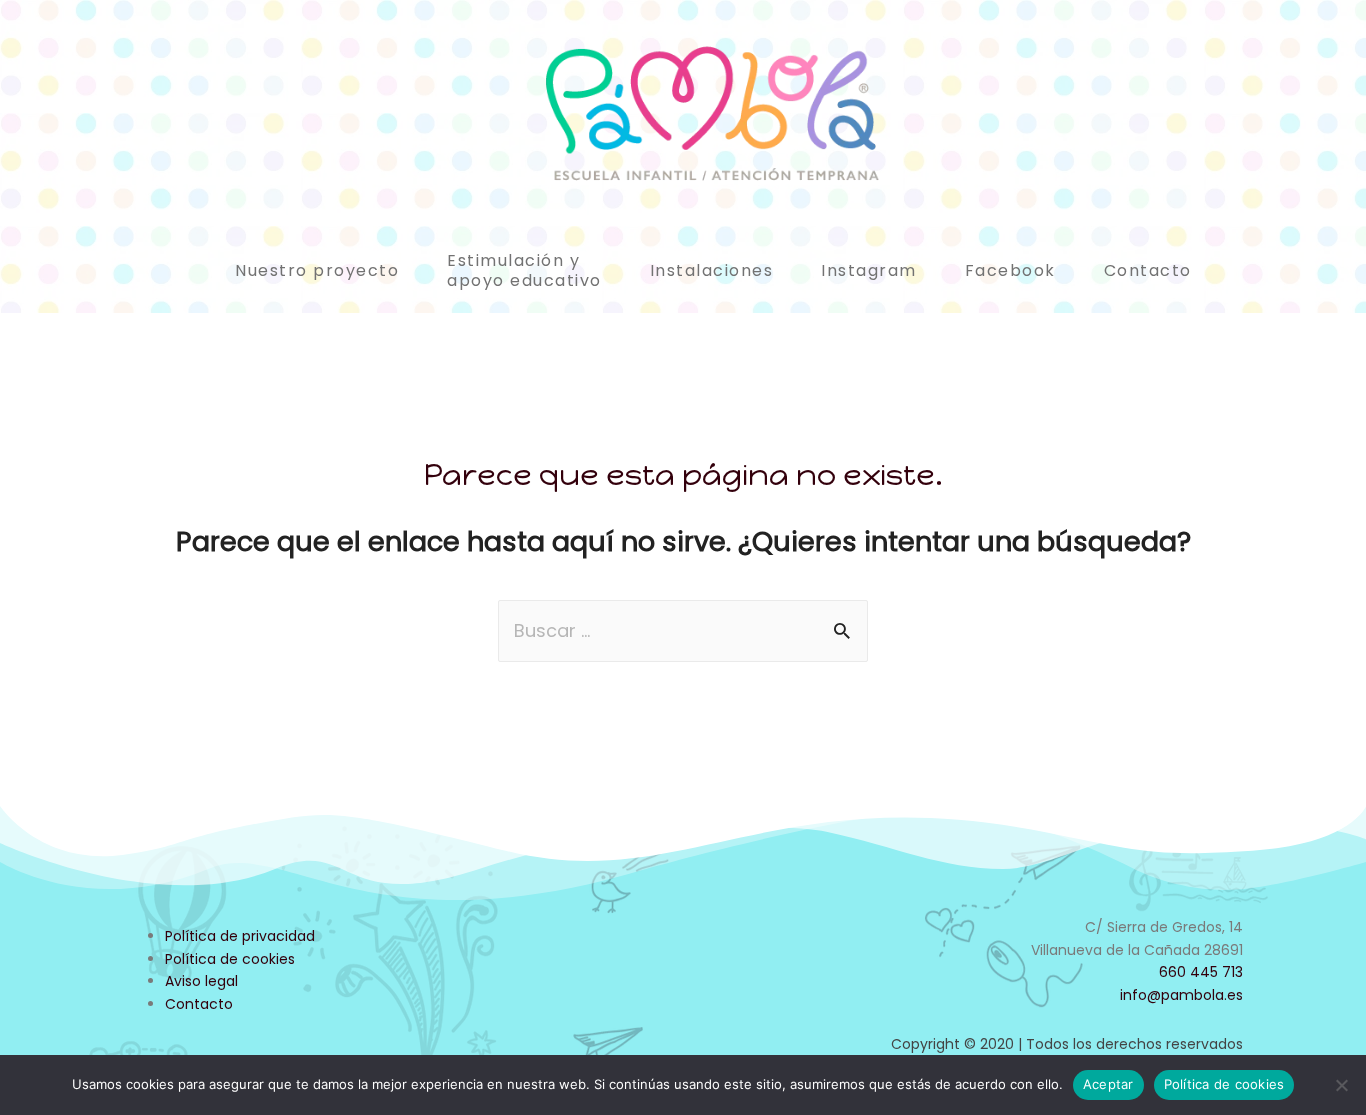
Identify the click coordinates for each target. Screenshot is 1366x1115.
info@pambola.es (1181, 995)
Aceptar (1108, 1084)
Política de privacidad (240, 936)
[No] (1341, 1085)
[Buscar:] (683, 630)
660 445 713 (1201, 972)
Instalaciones (712, 270)
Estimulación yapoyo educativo (524, 270)
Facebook (1010, 270)
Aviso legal (201, 981)
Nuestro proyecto (317, 270)
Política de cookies (230, 959)
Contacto (1148, 270)
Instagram (869, 270)
